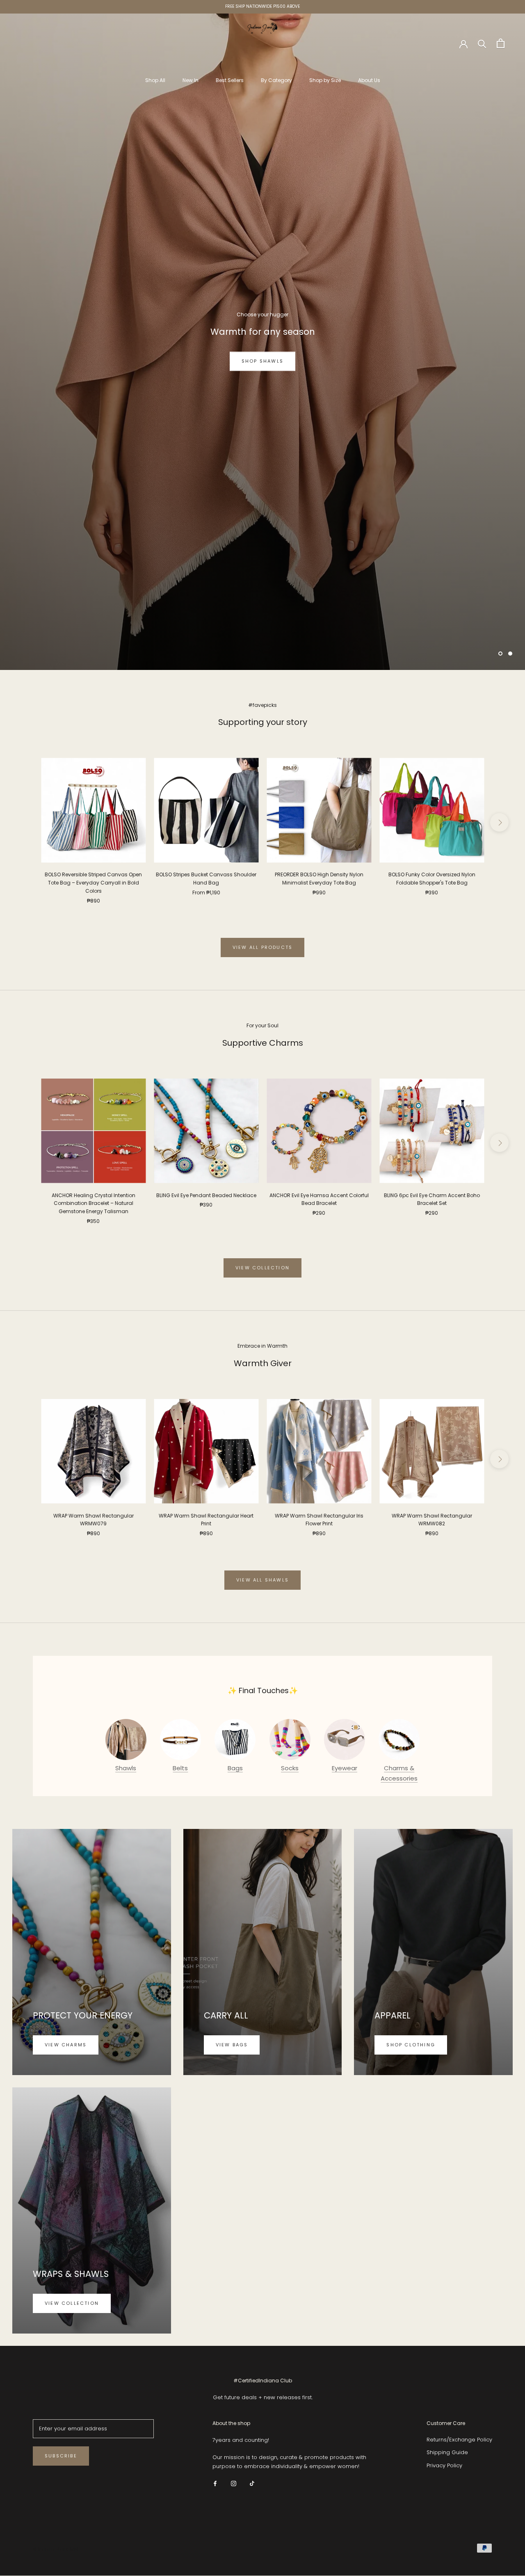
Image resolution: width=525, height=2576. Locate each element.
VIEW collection (262, 1268)
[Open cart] (501, 43)
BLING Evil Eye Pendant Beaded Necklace (206, 1195)
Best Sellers (230, 80)
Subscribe (61, 2456)
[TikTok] (252, 2483)
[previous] (26, 822)
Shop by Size (325, 80)
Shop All (155, 80)
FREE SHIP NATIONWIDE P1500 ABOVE (262, 6)
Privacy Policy (444, 2465)
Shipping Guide (447, 2452)
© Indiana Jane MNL (56, 2549)
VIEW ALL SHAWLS (262, 1580)
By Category (276, 80)
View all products (262, 947)
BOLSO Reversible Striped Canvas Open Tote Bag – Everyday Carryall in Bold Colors (93, 883)
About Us (369, 80)
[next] (499, 822)
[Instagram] (234, 2483)
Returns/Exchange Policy (459, 2440)
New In (191, 80)
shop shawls (262, 361)
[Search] (482, 43)
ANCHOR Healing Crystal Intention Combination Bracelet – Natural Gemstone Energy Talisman (94, 1203)
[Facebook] (215, 2483)
